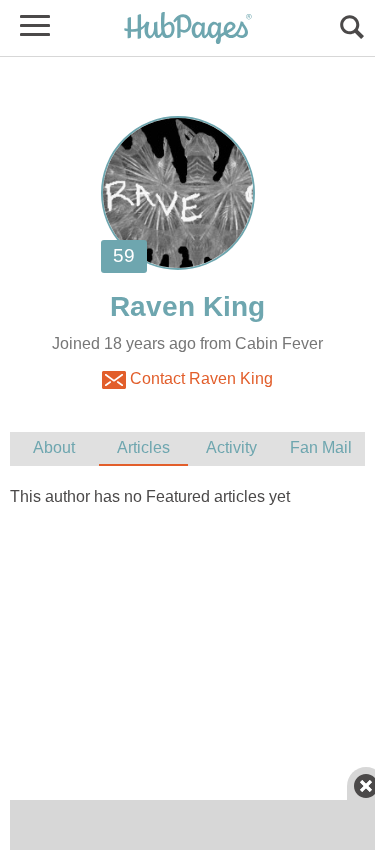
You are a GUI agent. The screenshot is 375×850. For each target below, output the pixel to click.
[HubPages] (188, 29)
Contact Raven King (199, 378)
